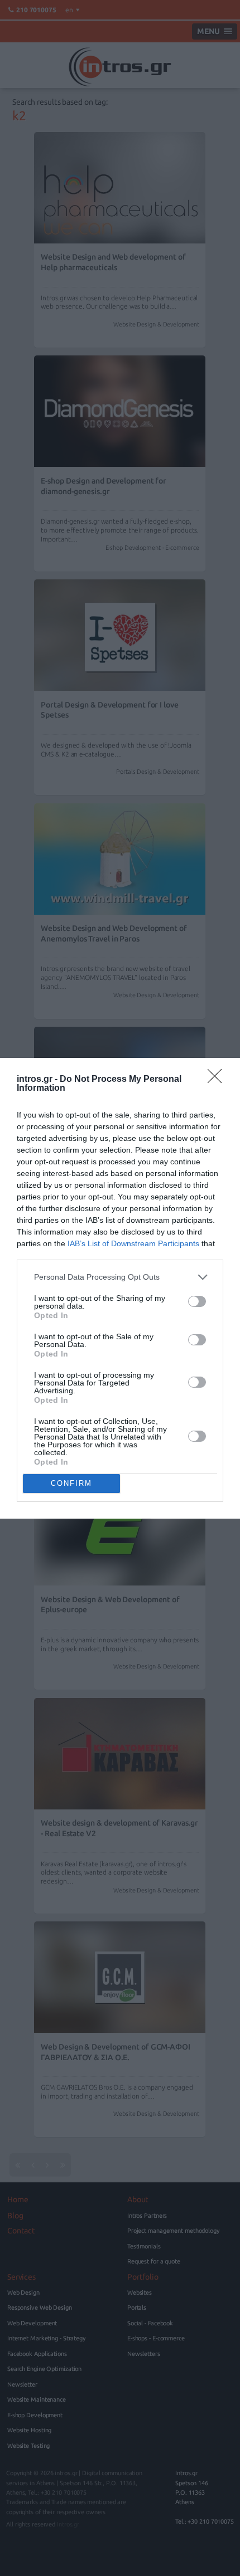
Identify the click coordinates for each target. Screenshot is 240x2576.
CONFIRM (71, 1483)
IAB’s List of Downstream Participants (133, 1243)
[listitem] (120, 1277)
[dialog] (120, 1288)
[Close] (218, 1080)
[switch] (197, 1301)
